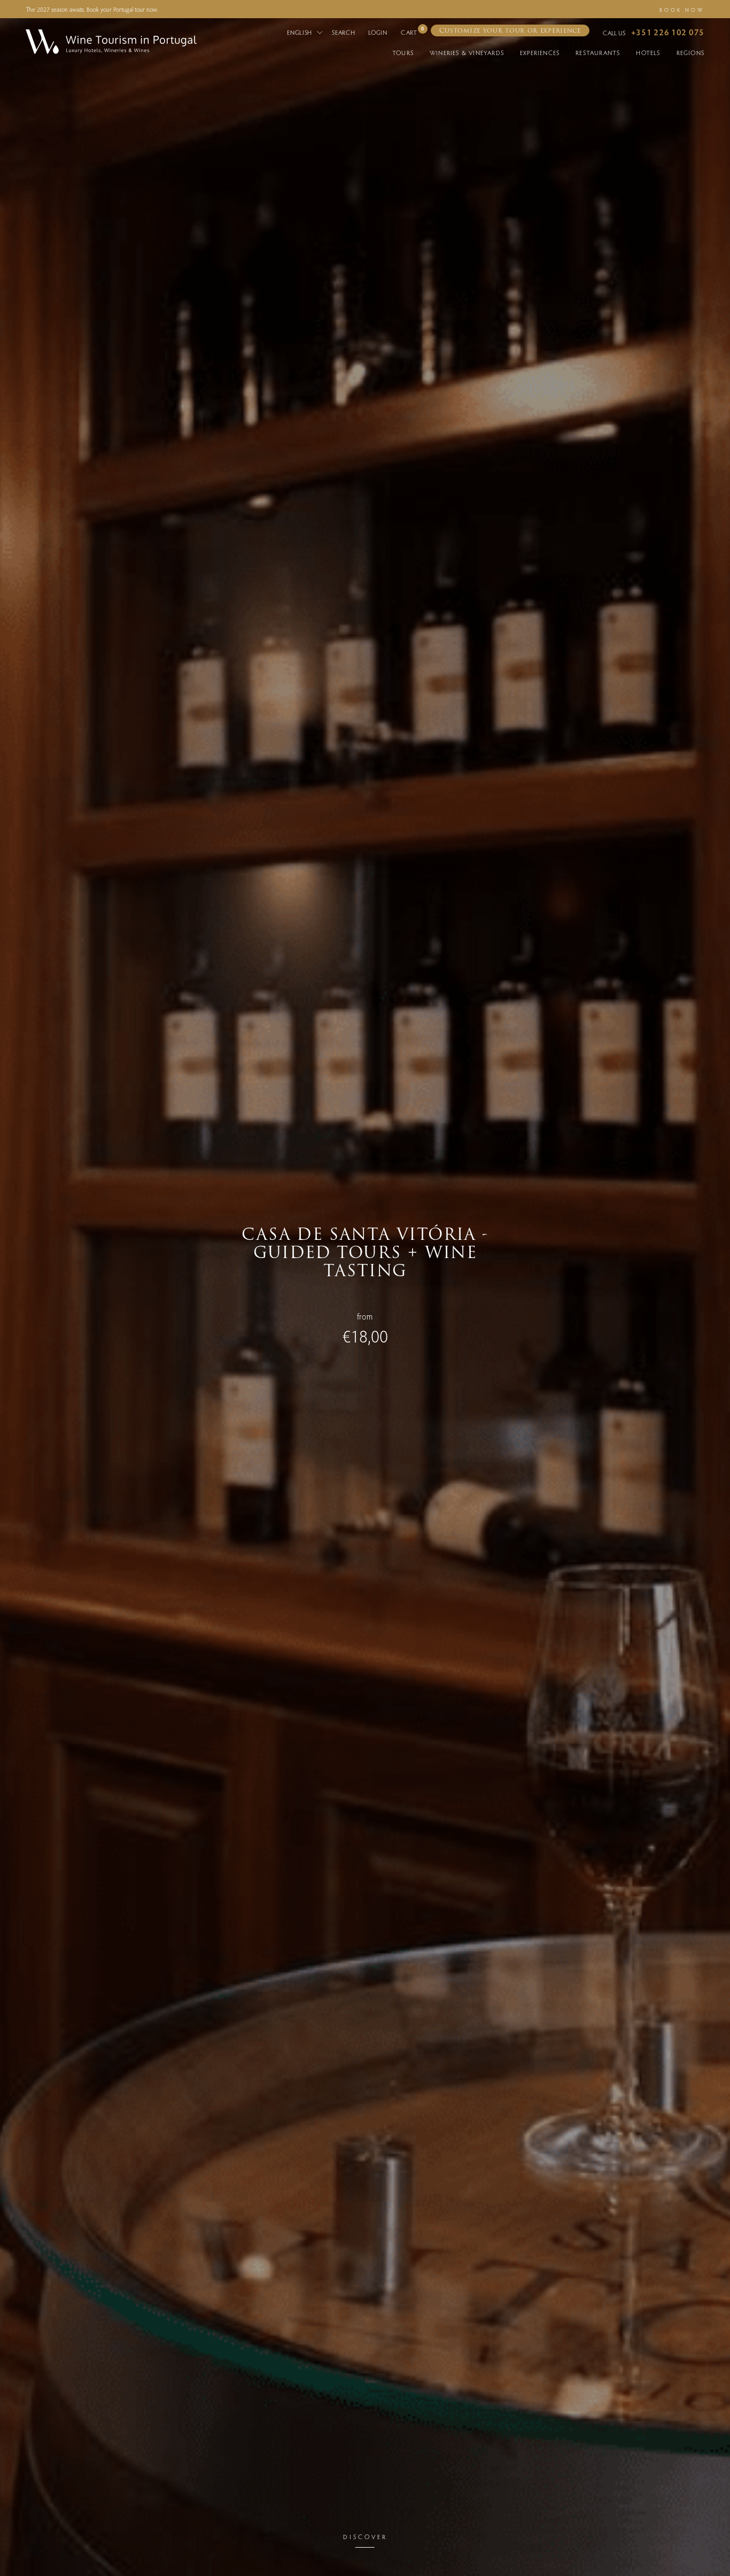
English (301, 32)
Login (378, 32)
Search (343, 32)
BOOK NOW (682, 10)
